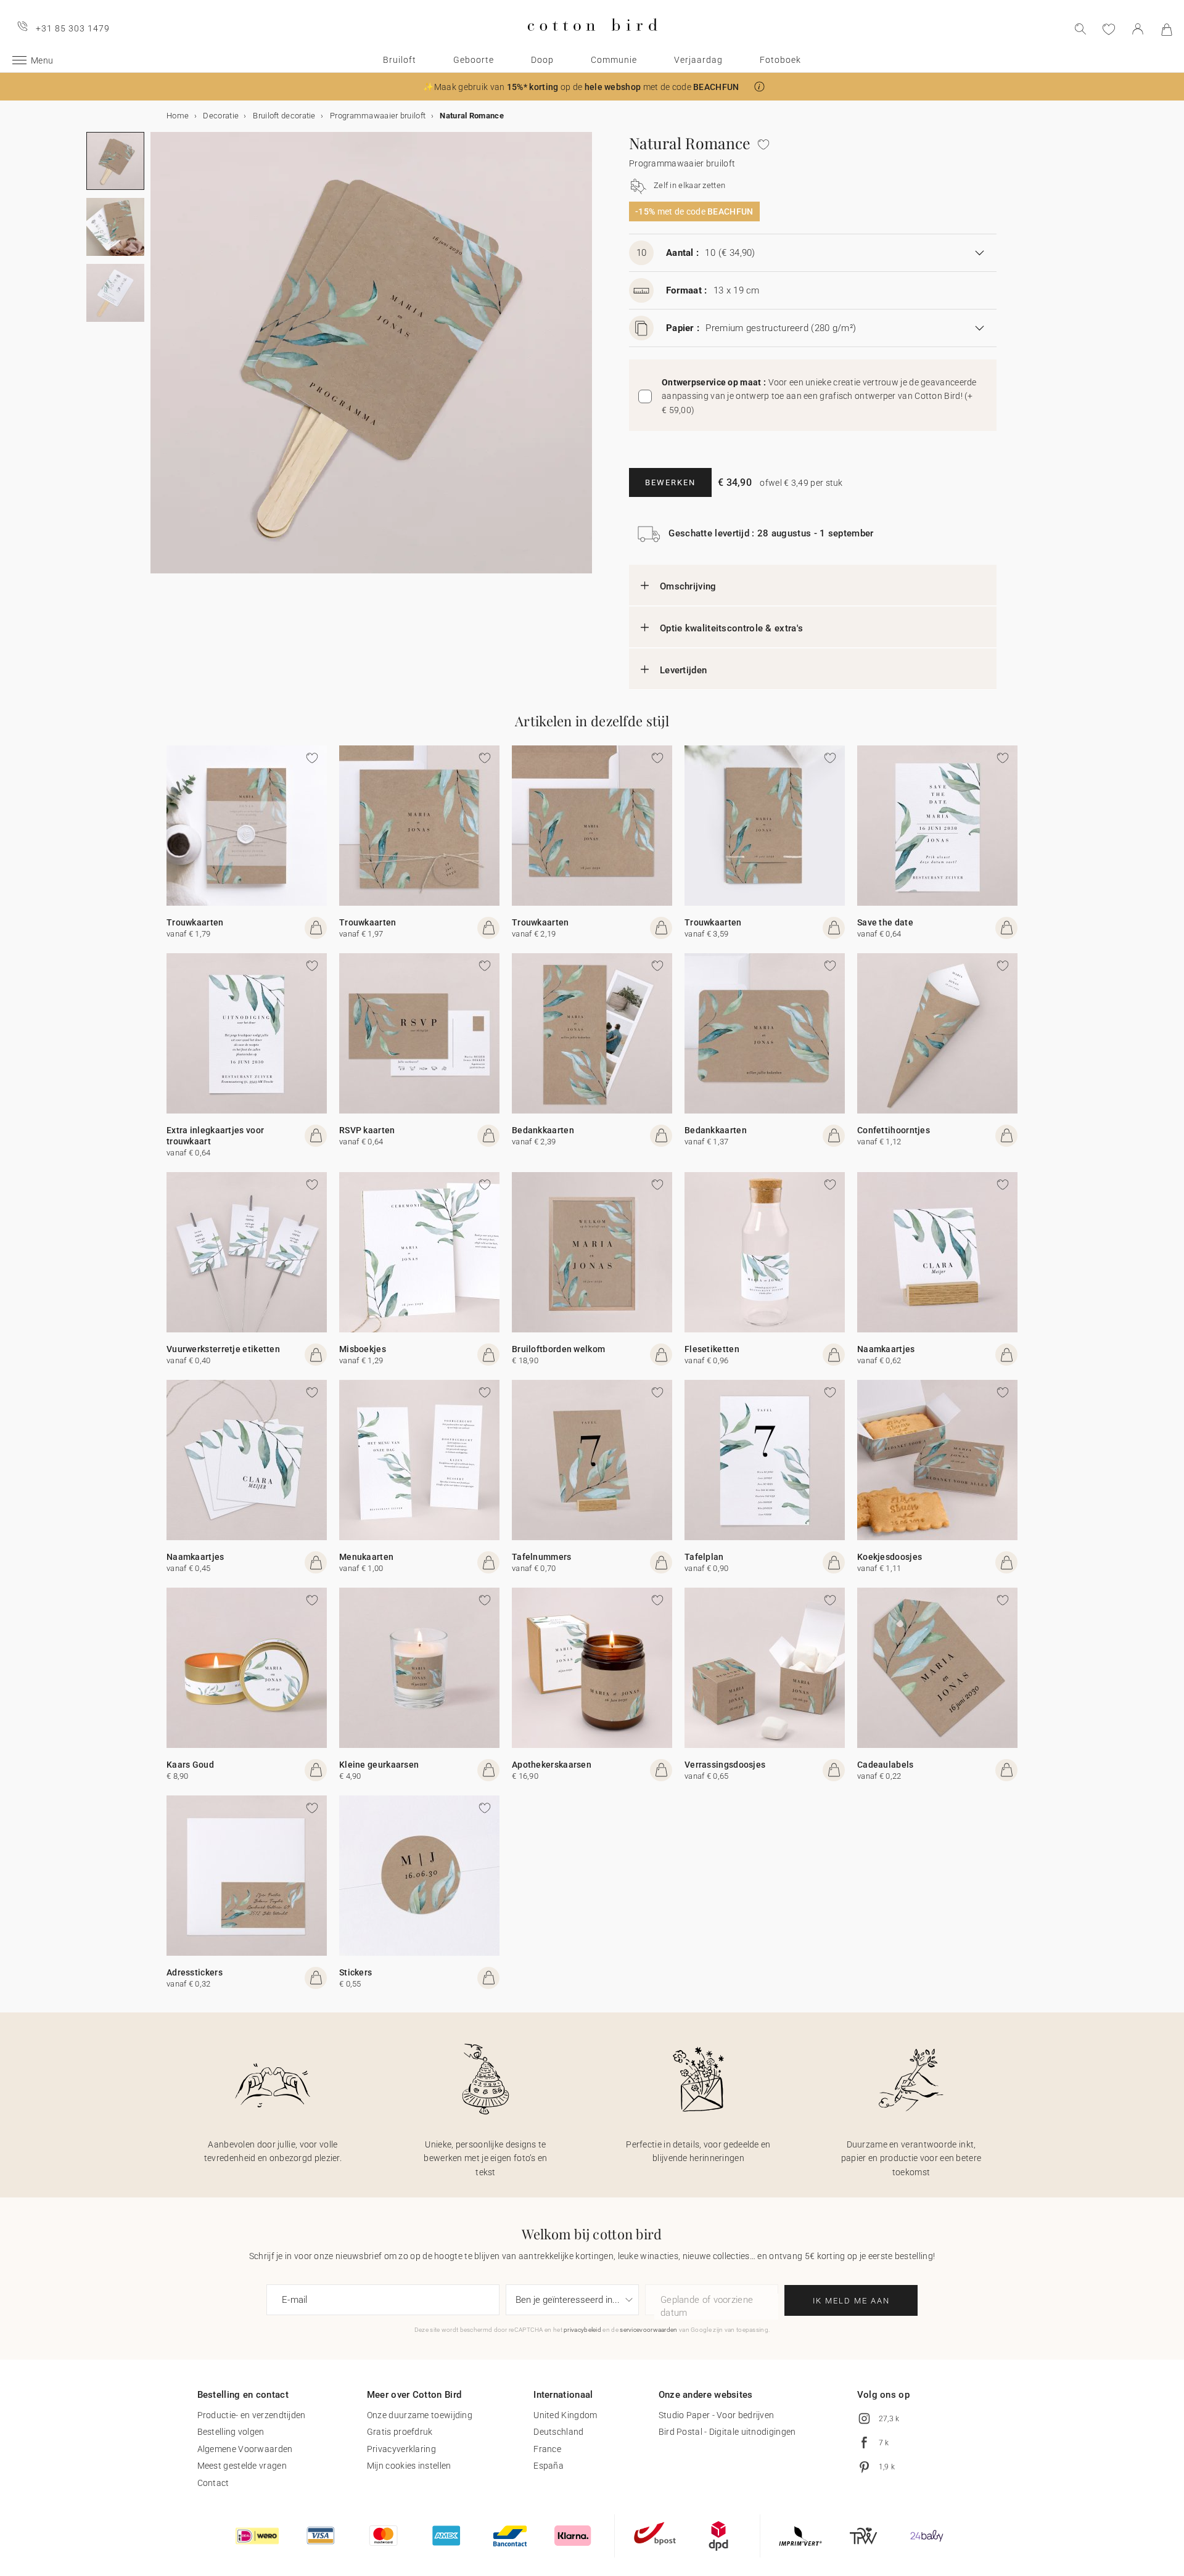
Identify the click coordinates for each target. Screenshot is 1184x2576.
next (158, 360)
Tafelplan (704, 1557)
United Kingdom (565, 2415)
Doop (542, 60)
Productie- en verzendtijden (252, 2415)
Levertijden (683, 670)
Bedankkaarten (543, 1130)
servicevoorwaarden (648, 2330)
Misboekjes (363, 1349)
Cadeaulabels (886, 1765)
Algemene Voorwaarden (245, 2449)
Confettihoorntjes (894, 1130)
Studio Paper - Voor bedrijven (717, 2415)
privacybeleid (582, 2330)
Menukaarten (366, 1557)
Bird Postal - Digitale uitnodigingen (727, 2432)
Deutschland (558, 2432)
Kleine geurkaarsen (379, 1765)
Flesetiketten (712, 1349)
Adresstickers (195, 1972)
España (549, 2466)
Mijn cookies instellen (409, 2466)
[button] (759, 87)
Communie (614, 60)
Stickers (356, 1972)
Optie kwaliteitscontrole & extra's (731, 628)
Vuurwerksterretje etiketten (223, 1349)
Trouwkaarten (195, 922)
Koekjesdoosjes (890, 1557)
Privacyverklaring (401, 2449)
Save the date (885, 922)
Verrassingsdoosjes (725, 1765)
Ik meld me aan (851, 2301)
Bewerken (670, 482)
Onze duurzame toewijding (420, 2415)
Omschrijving (688, 586)
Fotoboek (780, 60)
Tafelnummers (542, 1557)
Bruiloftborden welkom (558, 1349)
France (547, 2449)
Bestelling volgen (231, 2432)
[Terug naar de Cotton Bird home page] (592, 41)
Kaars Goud (190, 1765)
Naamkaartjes (886, 1349)
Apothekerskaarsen (552, 1765)
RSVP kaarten (367, 1130)
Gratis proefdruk (400, 2432)
